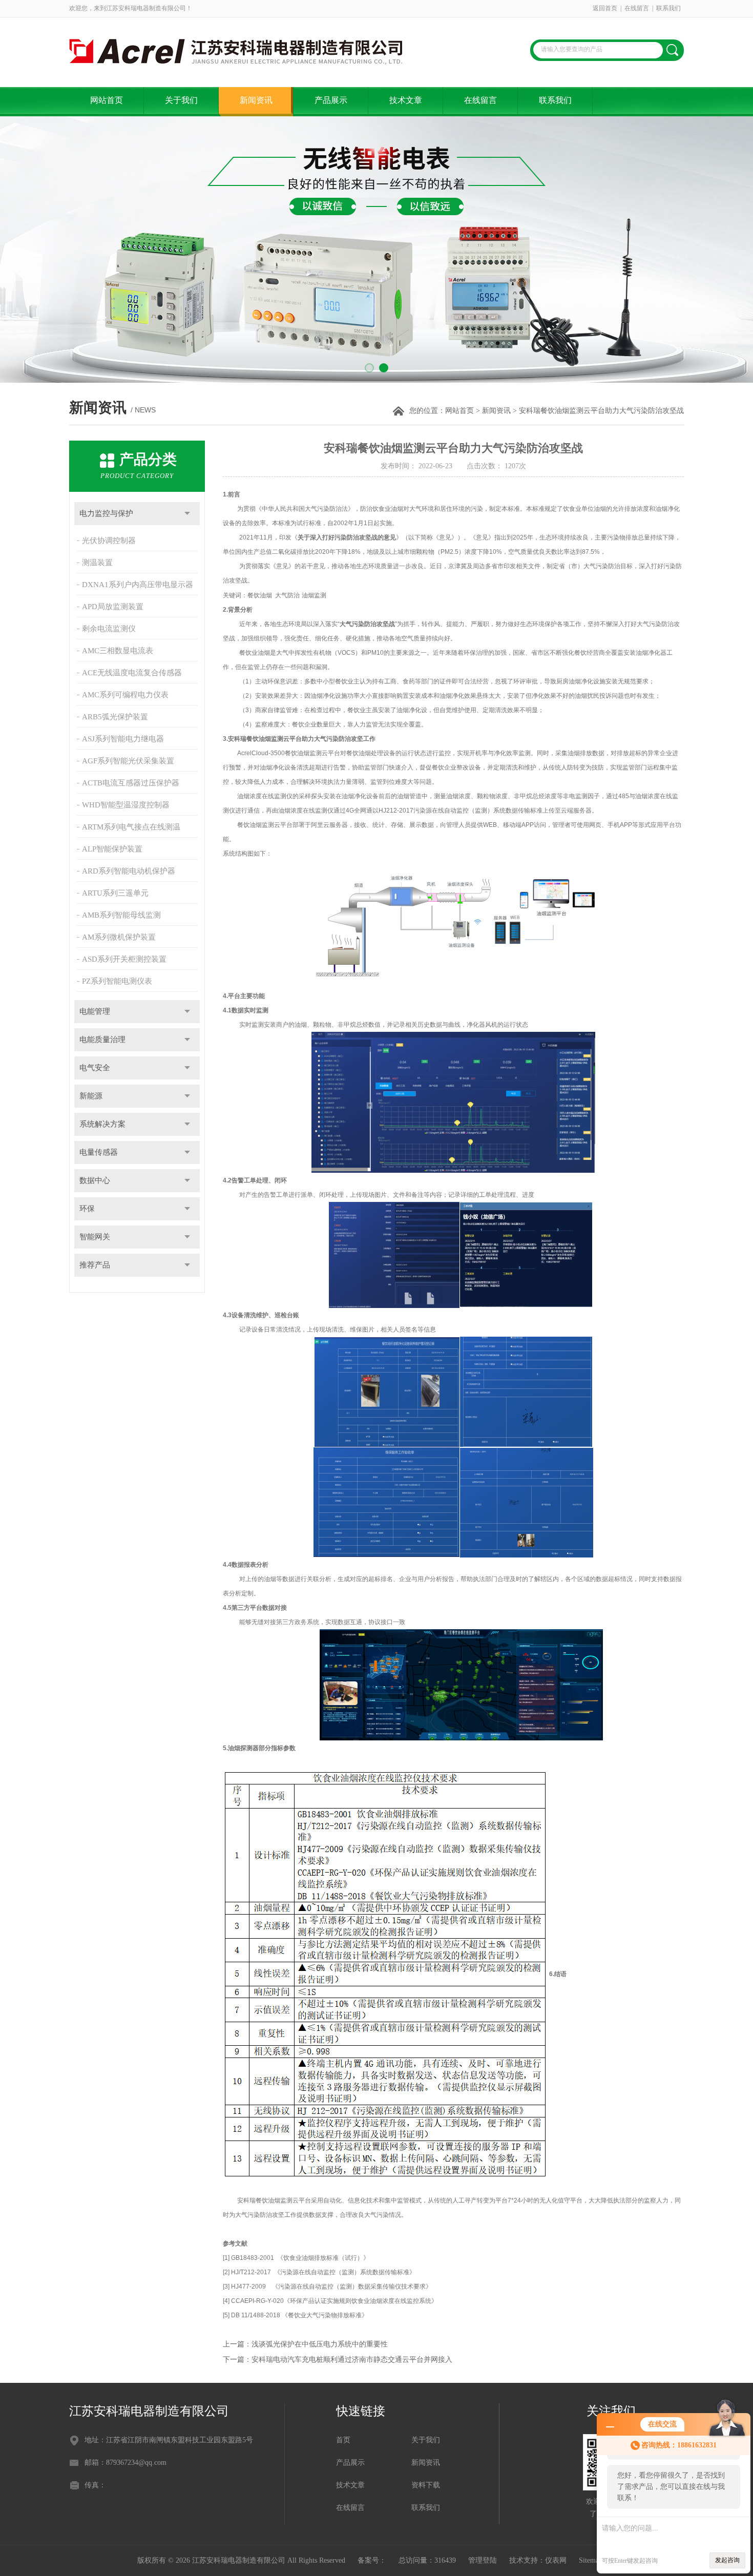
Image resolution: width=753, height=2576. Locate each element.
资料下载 (426, 2485)
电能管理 (95, 1011)
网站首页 (107, 100)
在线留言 (637, 8)
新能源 (91, 1096)
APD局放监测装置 (113, 607)
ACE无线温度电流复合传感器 (132, 673)
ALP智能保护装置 (112, 849)
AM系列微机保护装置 (119, 937)
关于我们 (181, 100)
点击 (187, 514)
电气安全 (95, 1068)
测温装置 (97, 563)
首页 (343, 2440)
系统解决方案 (102, 1124)
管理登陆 (483, 2560)
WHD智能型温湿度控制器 (126, 805)
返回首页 (605, 8)
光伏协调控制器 (109, 541)
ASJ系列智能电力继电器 (123, 739)
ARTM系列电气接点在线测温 (131, 827)
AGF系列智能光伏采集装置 (128, 761)
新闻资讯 (256, 100)
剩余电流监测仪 (109, 629)
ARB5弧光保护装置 (115, 717)
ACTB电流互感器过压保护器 (131, 783)
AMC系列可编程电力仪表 (125, 695)
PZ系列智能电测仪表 (117, 981)
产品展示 (331, 100)
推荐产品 (95, 1265)
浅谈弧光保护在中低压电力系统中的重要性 (320, 2344)
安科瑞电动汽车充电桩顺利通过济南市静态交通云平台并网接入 (352, 2360)
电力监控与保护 (106, 513)
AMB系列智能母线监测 (121, 915)
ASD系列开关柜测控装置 (124, 959)
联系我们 (668, 8)
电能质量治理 (102, 1040)
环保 (87, 1209)
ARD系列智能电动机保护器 (129, 871)
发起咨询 (727, 2560)
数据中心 (95, 1180)
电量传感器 (99, 1152)
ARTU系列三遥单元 (115, 893)
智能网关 (95, 1237)
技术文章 (406, 100)
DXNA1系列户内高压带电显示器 (138, 585)
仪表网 (556, 2560)
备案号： (372, 2560)
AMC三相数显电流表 (118, 651)
